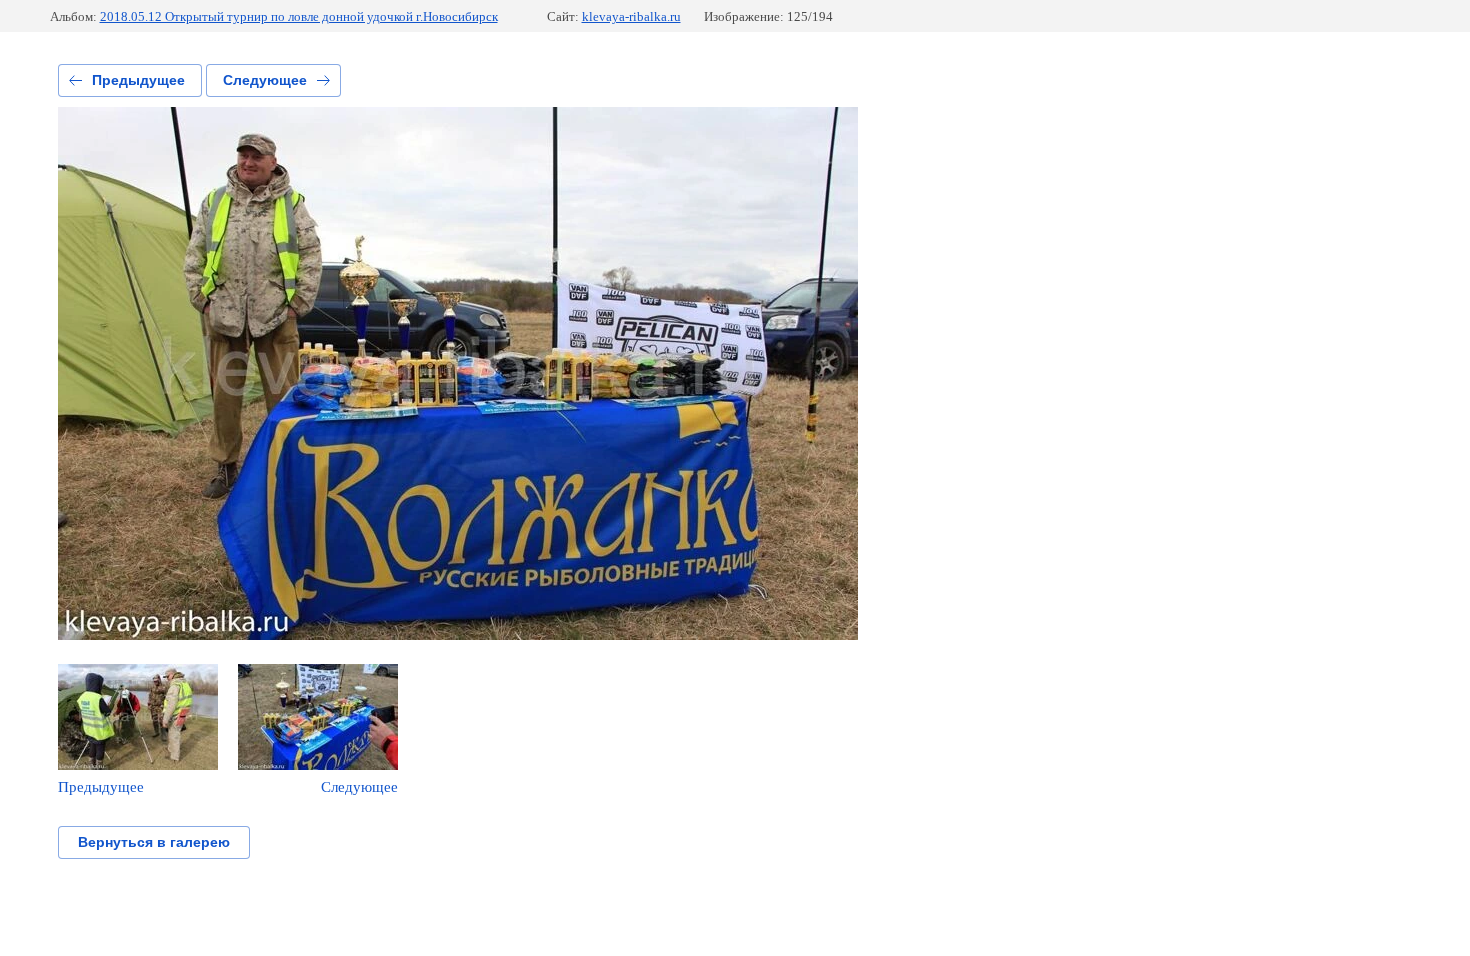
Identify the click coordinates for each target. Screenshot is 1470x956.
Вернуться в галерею (154, 842)
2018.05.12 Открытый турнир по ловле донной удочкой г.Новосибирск (299, 16)
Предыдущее (138, 80)
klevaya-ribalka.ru (631, 16)
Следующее (265, 80)
